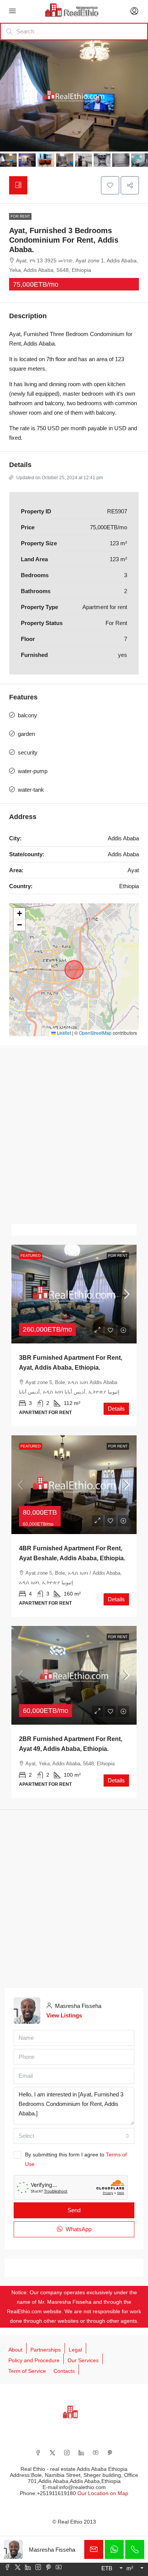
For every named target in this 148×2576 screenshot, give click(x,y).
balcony (28, 715)
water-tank (31, 790)
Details (116, 1409)
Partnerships (46, 2350)
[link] (74, 1294)
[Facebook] (38, 2453)
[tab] (18, 185)
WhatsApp (78, 2229)
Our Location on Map (103, 2493)
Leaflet (63, 1033)
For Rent (20, 216)
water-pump (33, 771)
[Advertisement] (74, 1135)
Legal (75, 2350)
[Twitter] (52, 2453)
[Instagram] (67, 2453)
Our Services (83, 2360)
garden (26, 734)
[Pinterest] (110, 2453)
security (28, 752)
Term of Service (27, 2371)
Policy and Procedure (34, 2360)
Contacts (64, 2371)
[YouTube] (96, 2453)
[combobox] (74, 2136)
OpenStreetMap (95, 1033)
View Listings (64, 2015)
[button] (110, 185)
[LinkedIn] (81, 2453)
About (15, 2350)
